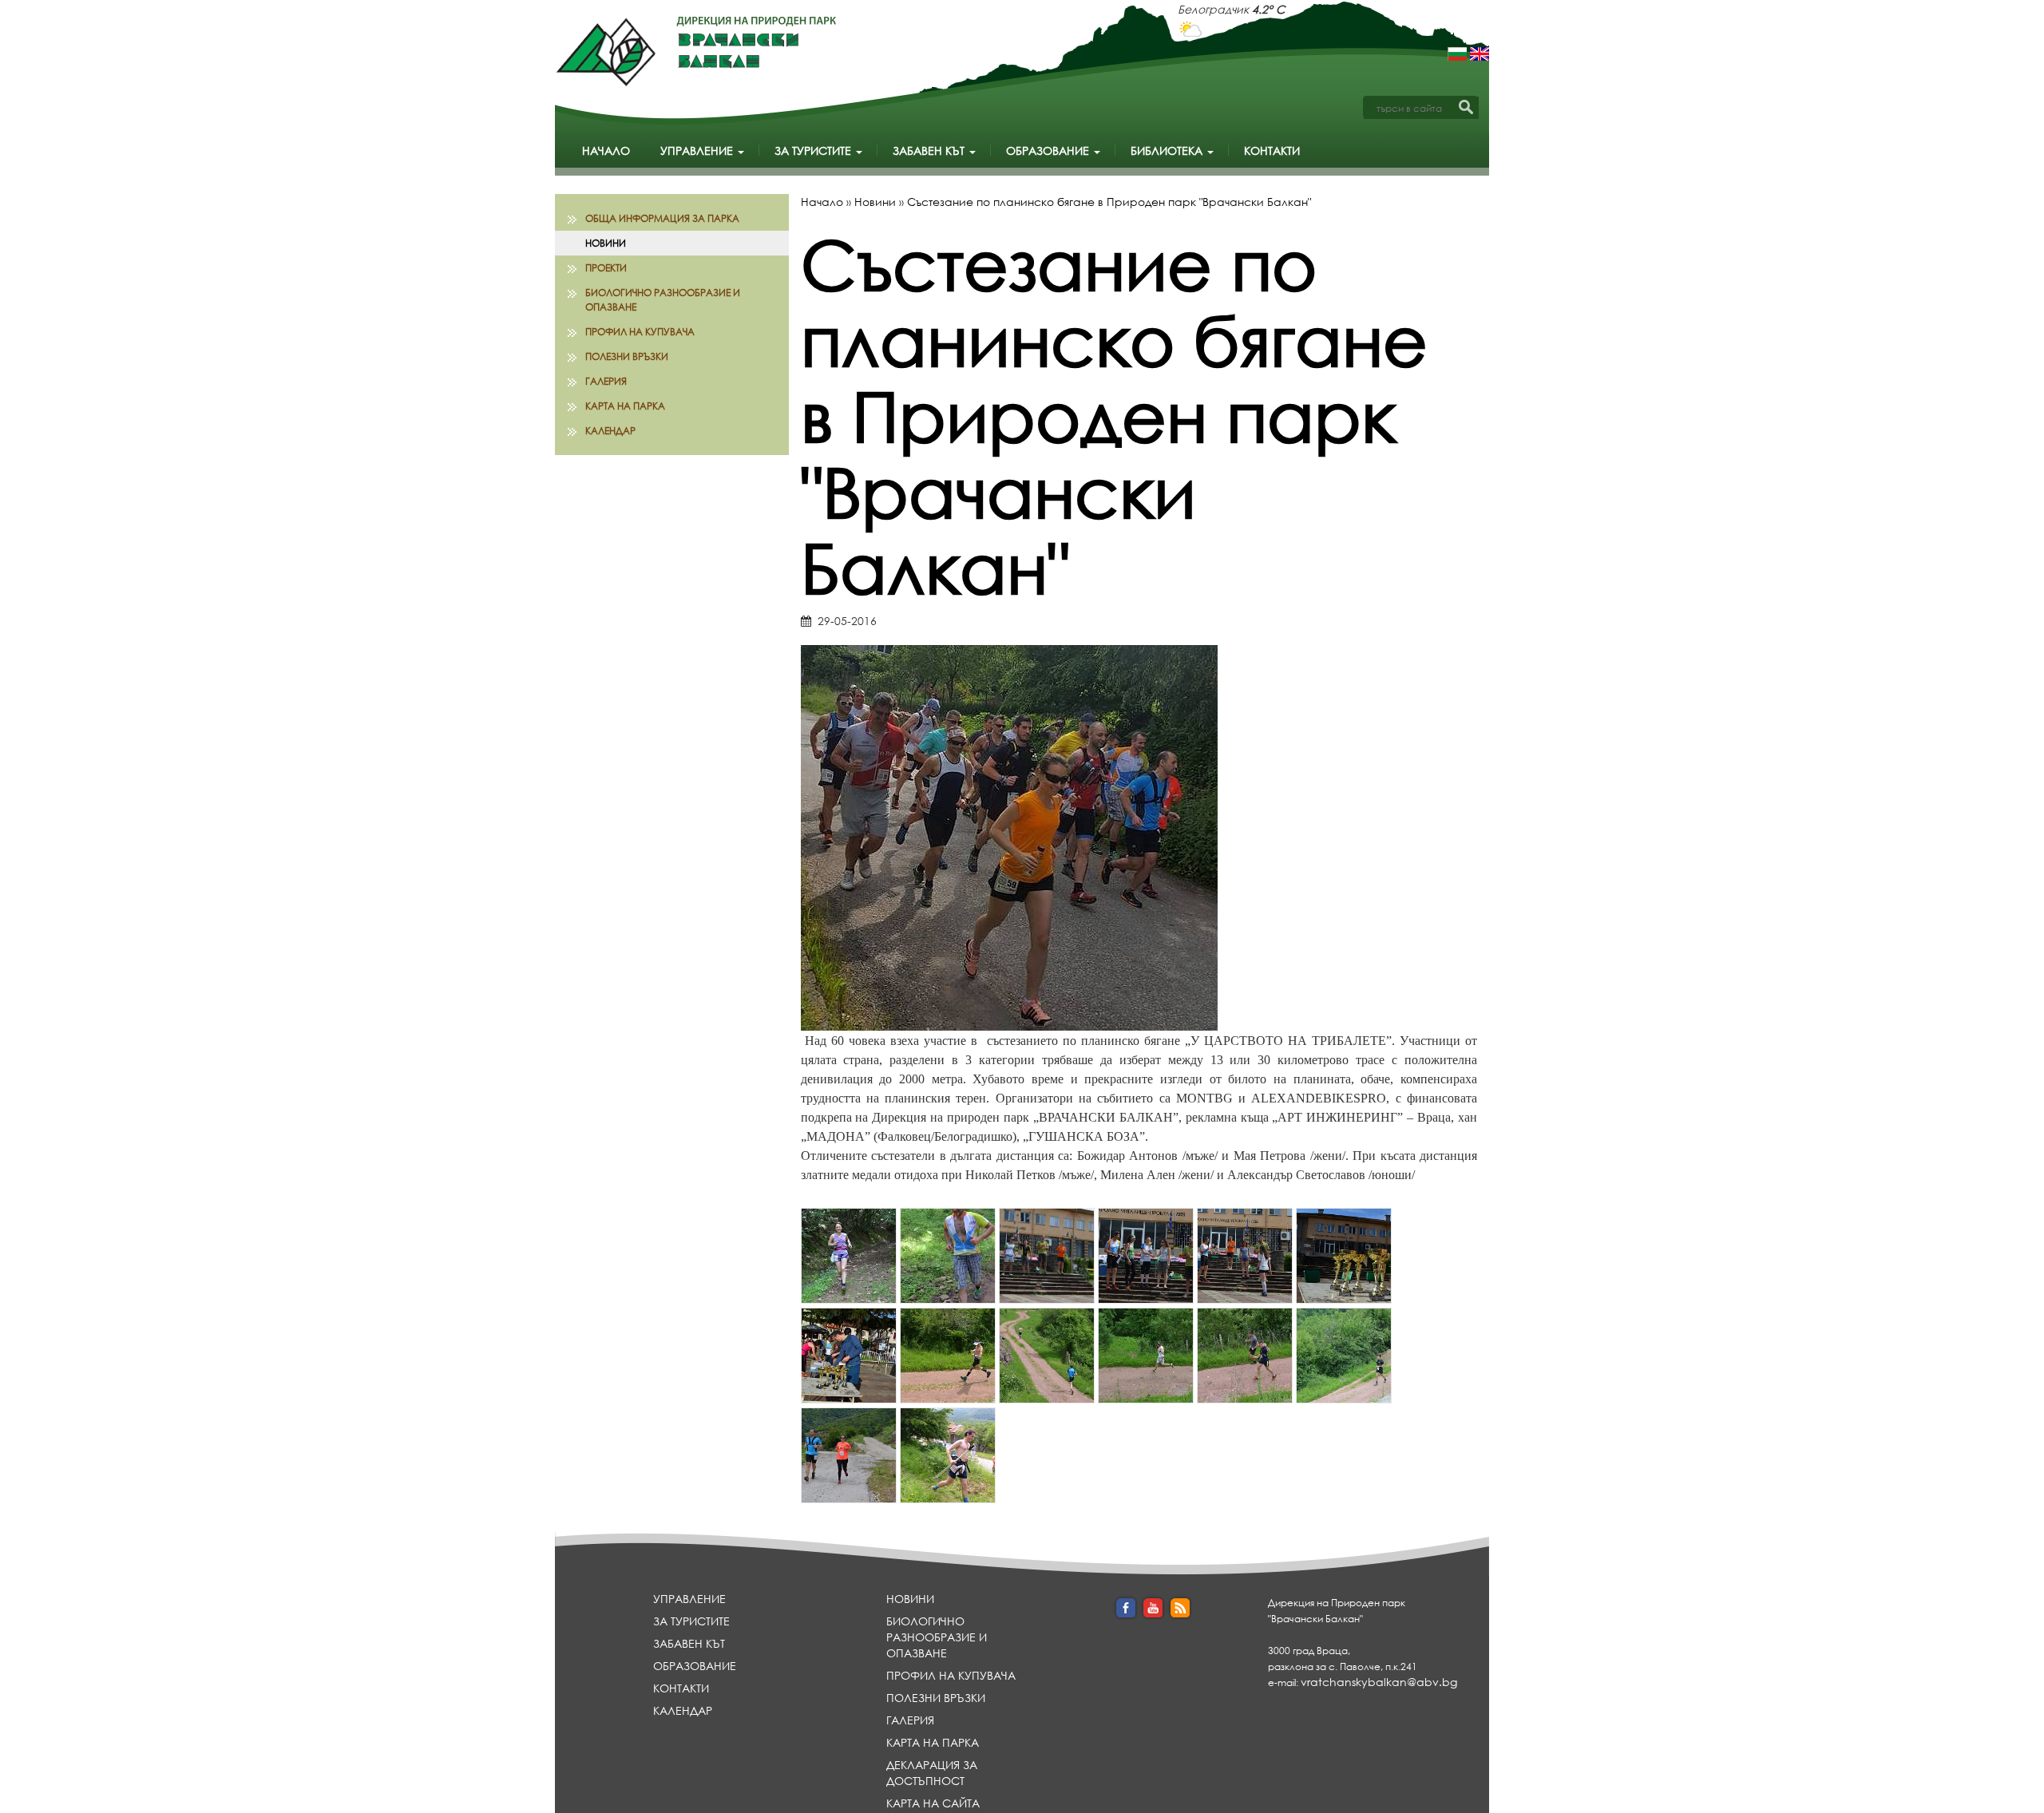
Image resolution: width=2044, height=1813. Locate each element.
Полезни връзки (627, 356)
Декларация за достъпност (932, 1773)
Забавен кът (930, 150)
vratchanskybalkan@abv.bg (1379, 1682)
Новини (606, 243)
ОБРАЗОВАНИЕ (1049, 150)
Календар (610, 431)
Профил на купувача (640, 332)
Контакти (1272, 150)
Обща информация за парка (662, 218)
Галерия (606, 381)
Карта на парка (625, 406)
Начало (606, 150)
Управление (698, 150)
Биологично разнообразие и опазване (663, 299)
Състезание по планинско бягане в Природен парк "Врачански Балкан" (1109, 202)
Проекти (606, 268)
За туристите (814, 150)
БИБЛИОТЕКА (1168, 150)
